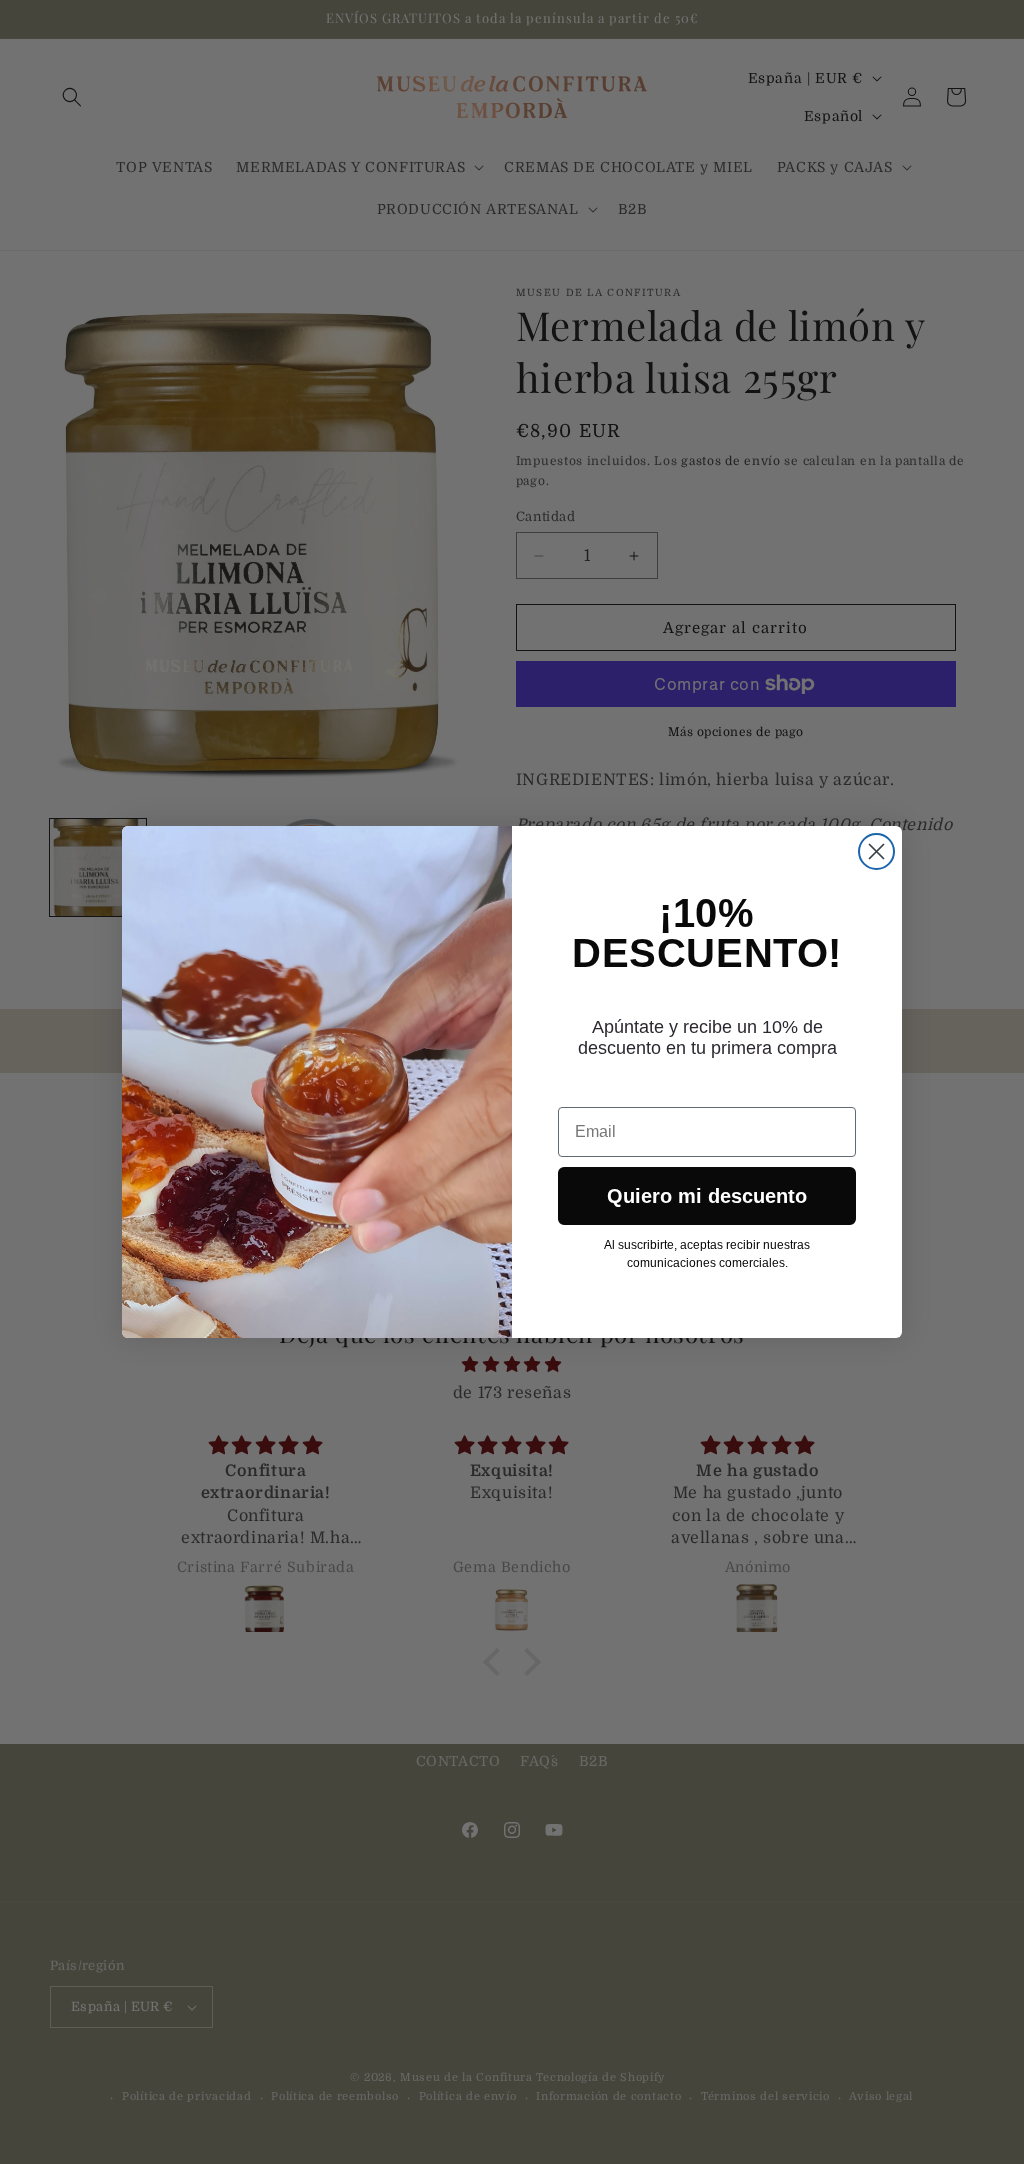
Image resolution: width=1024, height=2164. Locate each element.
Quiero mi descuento (707, 1196)
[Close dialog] (876, 851)
